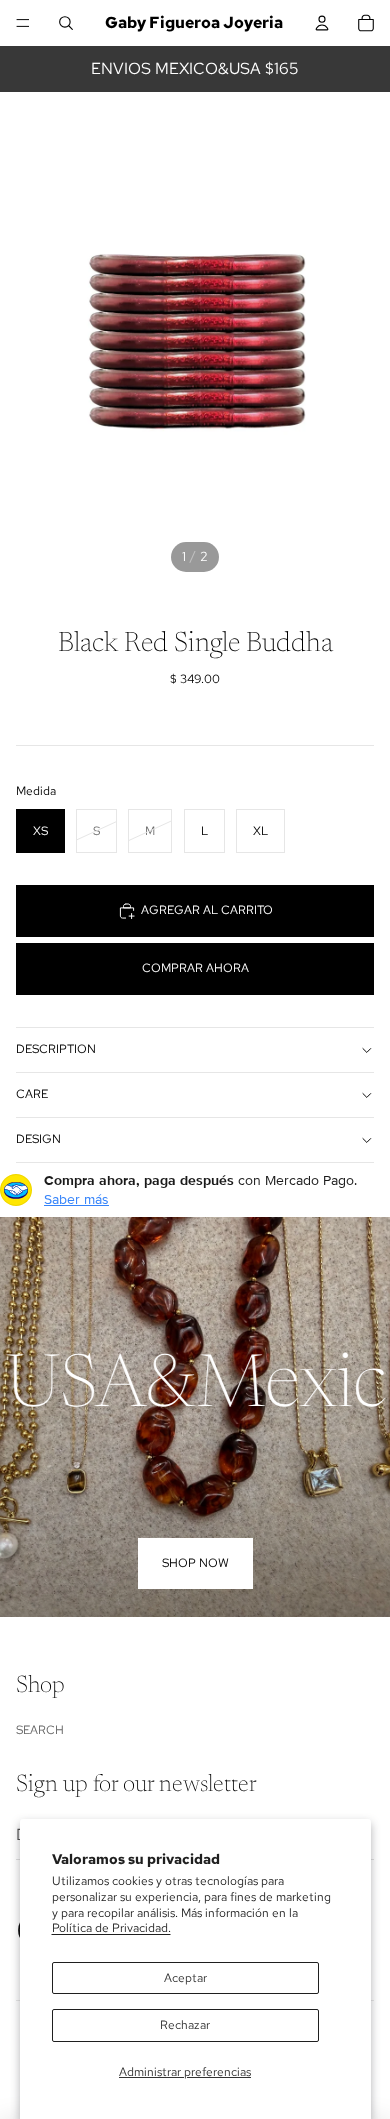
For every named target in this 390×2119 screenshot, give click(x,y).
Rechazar (185, 2025)
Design (38, 1139)
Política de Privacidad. (111, 1928)
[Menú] (23, 23)
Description (56, 1049)
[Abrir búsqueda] (66, 23)
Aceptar (185, 1978)
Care (32, 1094)
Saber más (76, 1199)
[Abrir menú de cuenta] (322, 23)
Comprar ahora (195, 968)
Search (40, 1730)
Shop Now (195, 1563)
